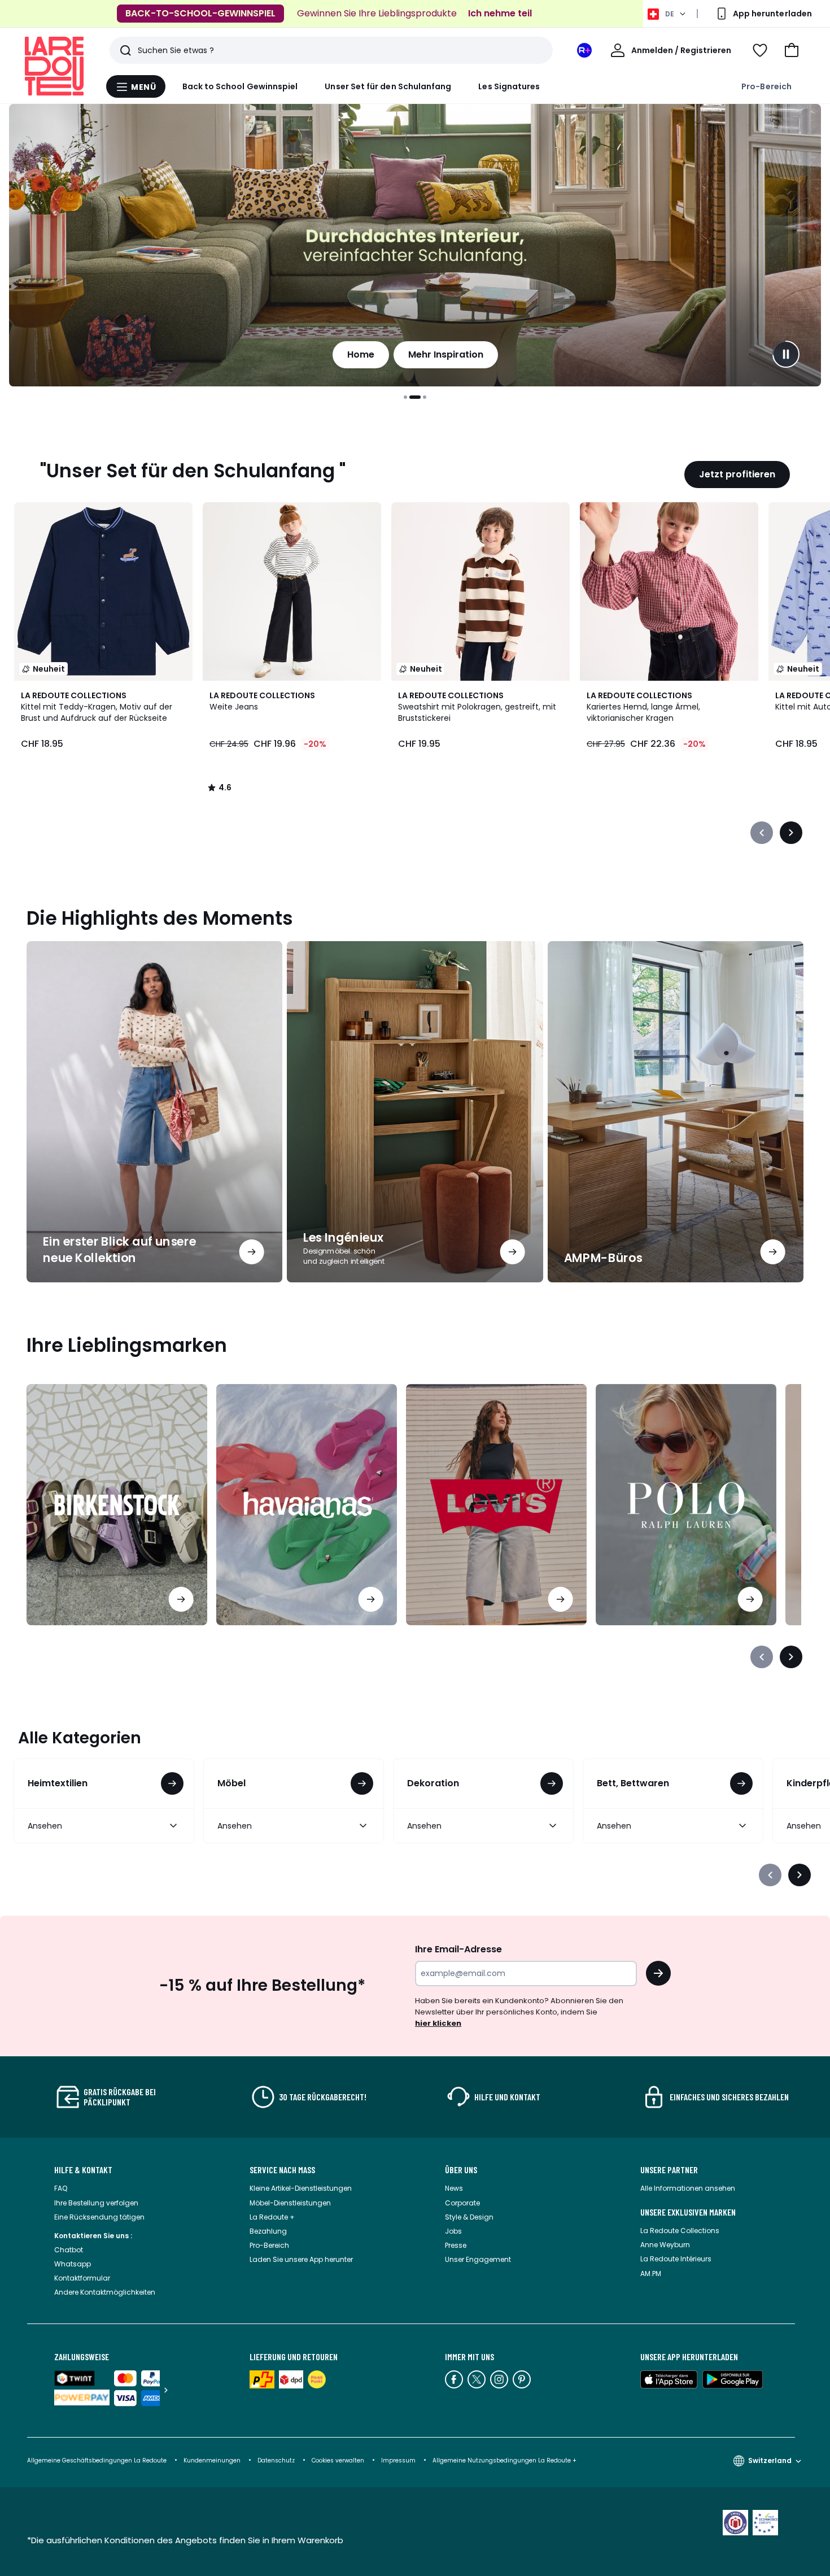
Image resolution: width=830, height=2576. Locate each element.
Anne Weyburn (665, 2245)
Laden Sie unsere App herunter (301, 2259)
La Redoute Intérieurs (676, 2259)
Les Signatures (509, 86)
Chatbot (69, 2250)
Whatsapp (73, 2264)
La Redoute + (272, 2217)
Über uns (461, 2170)
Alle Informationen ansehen (688, 2188)
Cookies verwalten (338, 2460)
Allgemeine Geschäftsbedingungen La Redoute (97, 2460)
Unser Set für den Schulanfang (388, 86)
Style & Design (469, 2217)
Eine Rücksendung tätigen (99, 2217)
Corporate (462, 2203)
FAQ (61, 2188)
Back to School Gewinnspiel (240, 86)
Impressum (398, 2460)
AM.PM (651, 2273)
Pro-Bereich (766, 86)
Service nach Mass (282, 2170)
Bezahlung (268, 2231)
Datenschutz (276, 2460)
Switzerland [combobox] (770, 2460)
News (454, 2188)
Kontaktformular (82, 2278)
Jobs (453, 2231)
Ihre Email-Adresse (458, 1949)
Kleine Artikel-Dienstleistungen (301, 2188)
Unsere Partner (669, 2170)
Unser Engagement (478, 2259)
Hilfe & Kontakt (83, 2170)
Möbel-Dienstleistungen (290, 2203)
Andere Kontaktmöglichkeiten (105, 2292)
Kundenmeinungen (212, 2460)
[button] (792, 50)
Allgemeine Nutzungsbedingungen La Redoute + (504, 2460)
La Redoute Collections (680, 2231)
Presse (456, 2245)
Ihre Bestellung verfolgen (96, 2203)
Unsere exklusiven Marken (688, 2212)
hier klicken (438, 2023)
